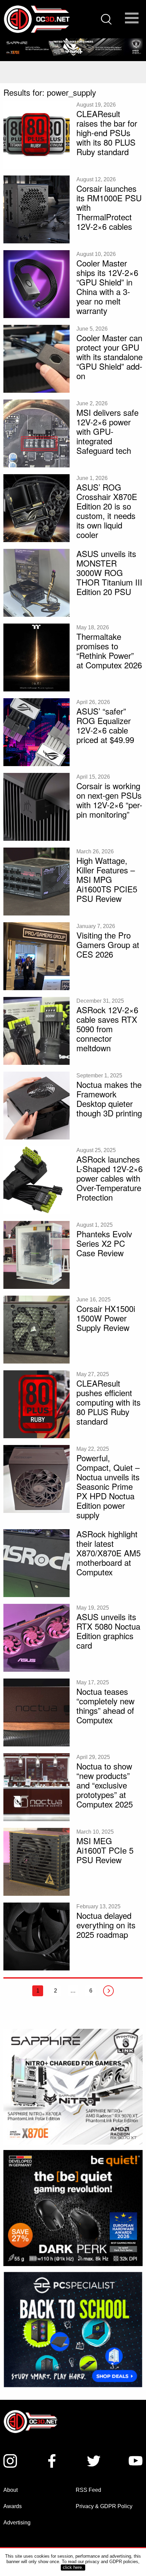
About (11, 2485)
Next (108, 1991)
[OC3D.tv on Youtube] (136, 2456)
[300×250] (73, 2324)
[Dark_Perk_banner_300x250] (73, 2208)
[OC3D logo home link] (36, 19)
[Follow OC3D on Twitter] (94, 2456)
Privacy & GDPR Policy (104, 2501)
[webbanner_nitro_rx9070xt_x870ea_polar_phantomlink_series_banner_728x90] (73, 47)
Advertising (17, 2517)
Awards (13, 2501)
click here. (73, 2567)
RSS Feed (88, 2485)
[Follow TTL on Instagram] (10, 2456)
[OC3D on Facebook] (52, 2456)
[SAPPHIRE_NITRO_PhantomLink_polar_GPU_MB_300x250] (73, 2086)
